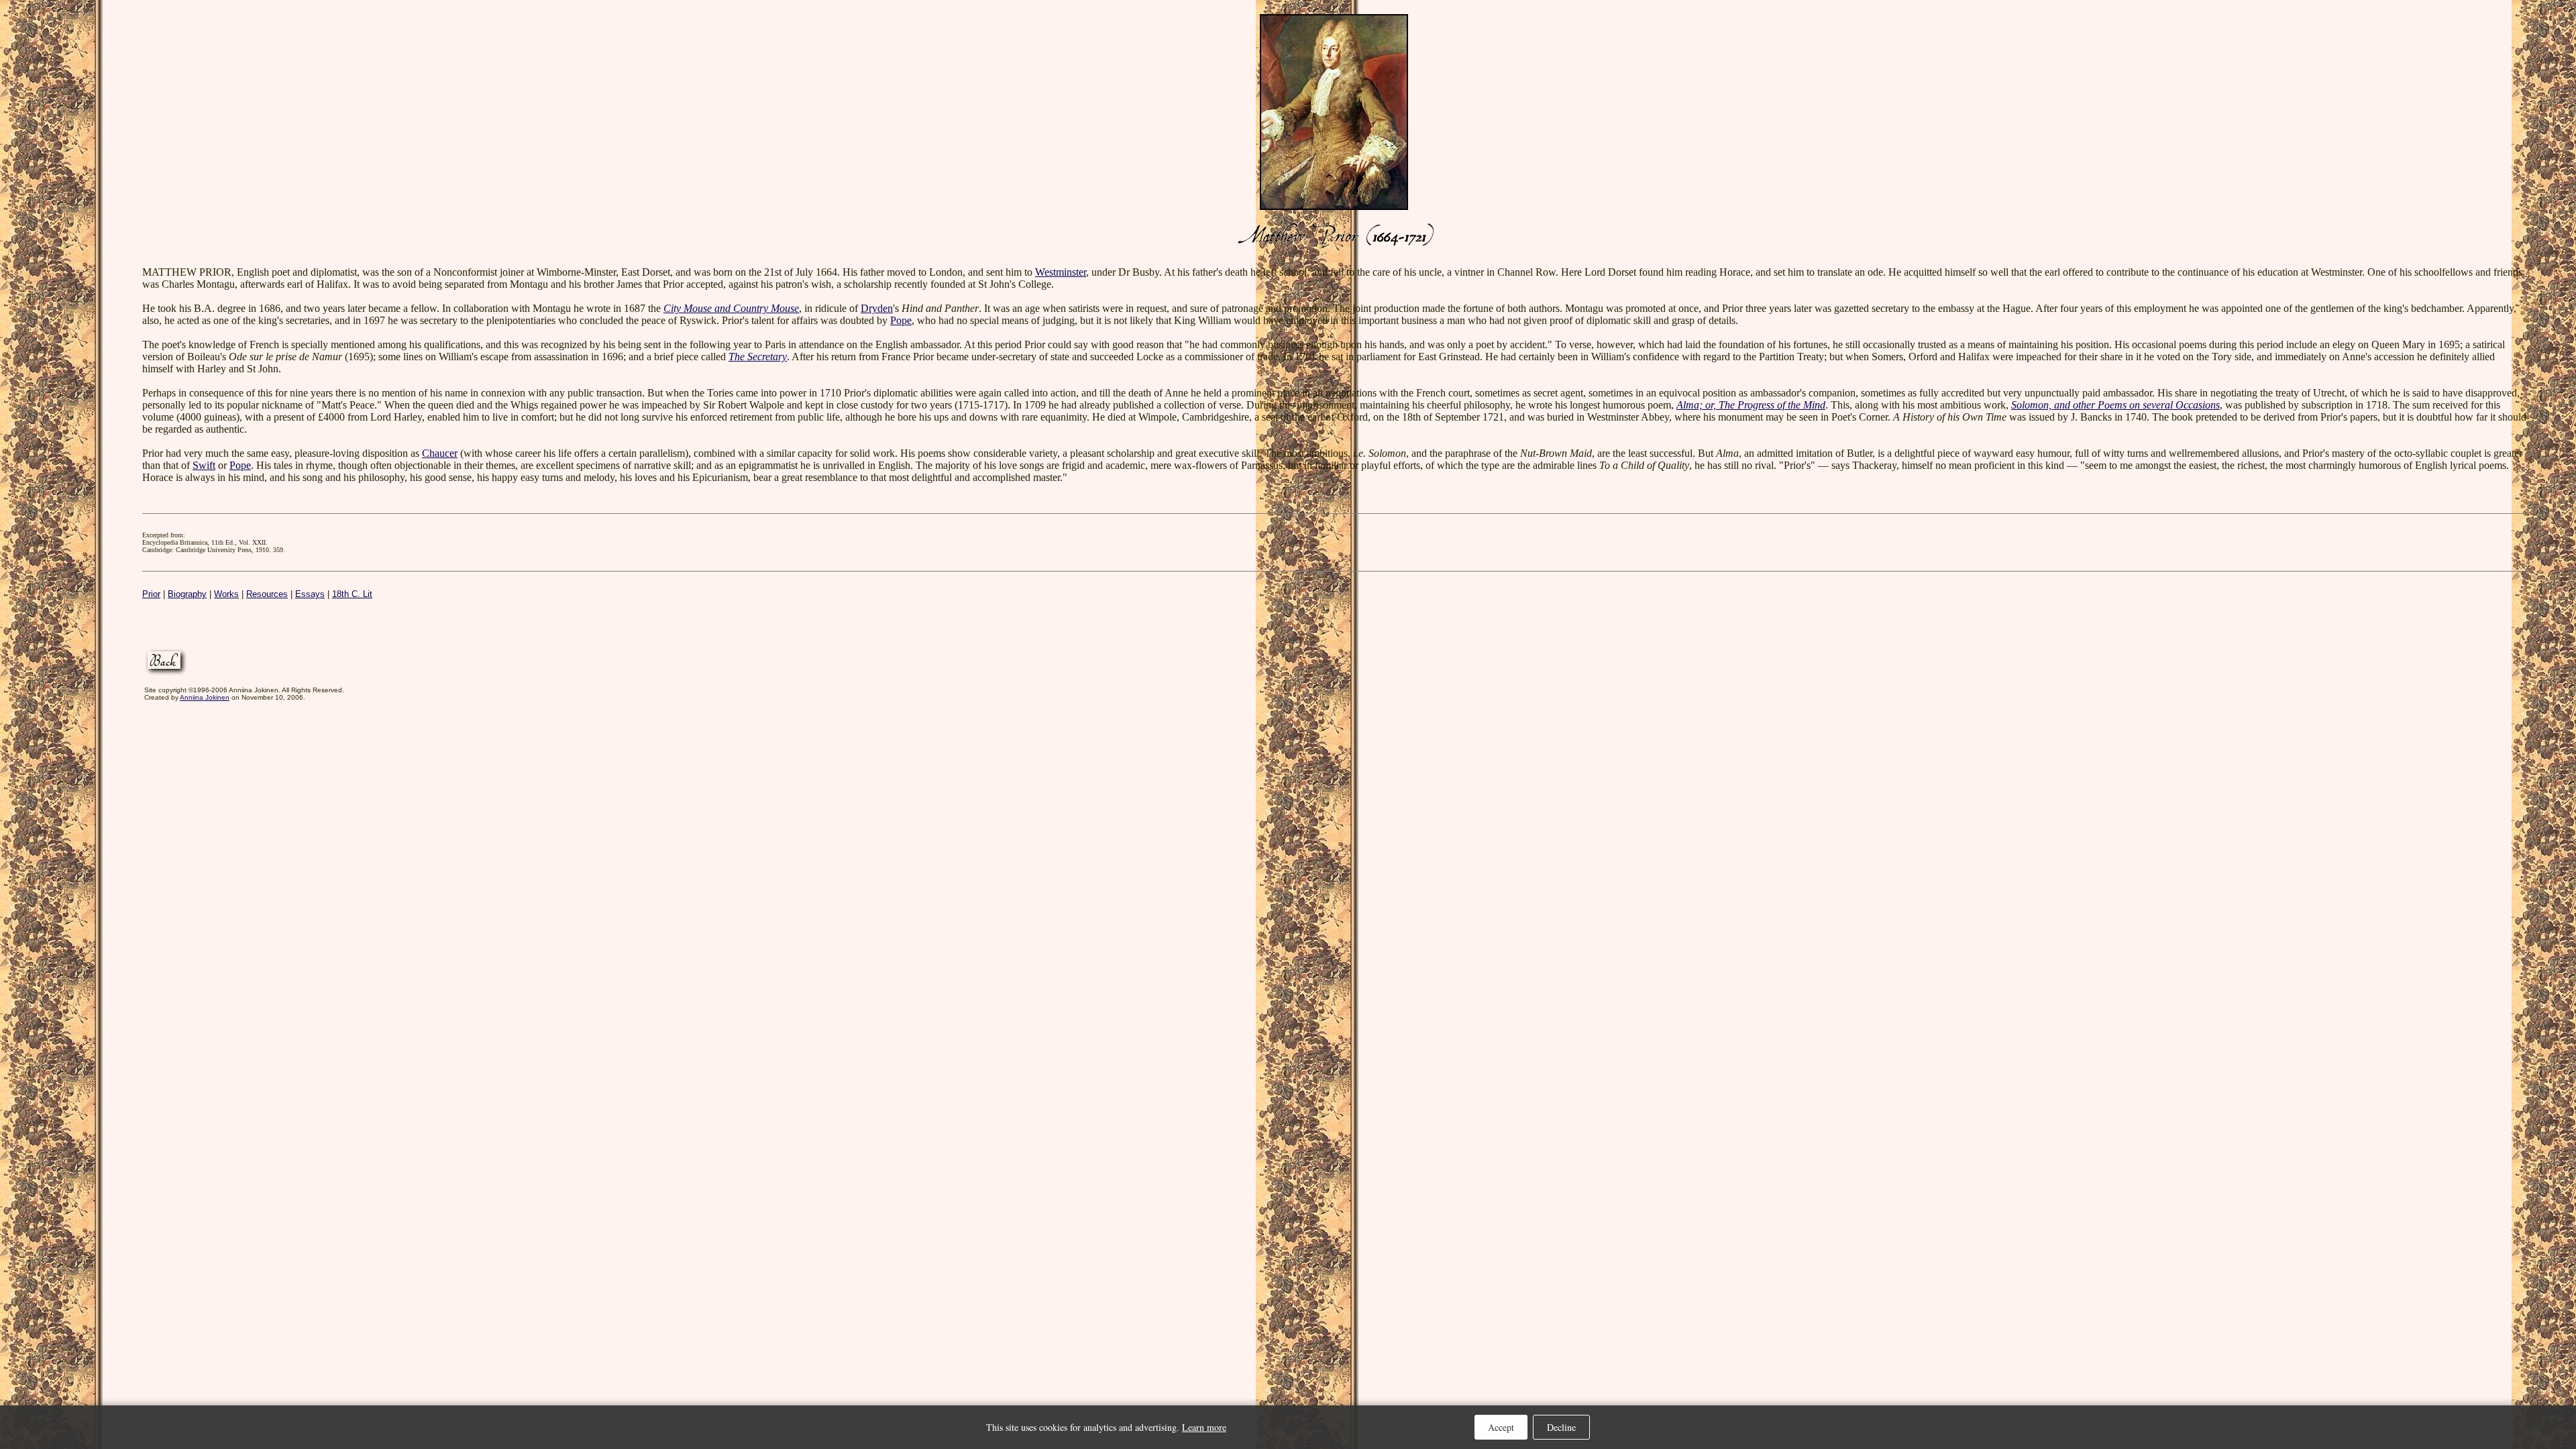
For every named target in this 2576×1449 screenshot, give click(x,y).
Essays (310, 594)
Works (226, 594)
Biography (187, 594)
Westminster (1061, 272)
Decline (1561, 1427)
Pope (901, 320)
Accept (1501, 1427)
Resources (267, 594)
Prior (151, 594)
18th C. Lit (352, 594)
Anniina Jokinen (205, 697)
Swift (204, 465)
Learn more (1204, 1427)
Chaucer (440, 453)
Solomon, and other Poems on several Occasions (2115, 405)
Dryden (877, 308)
